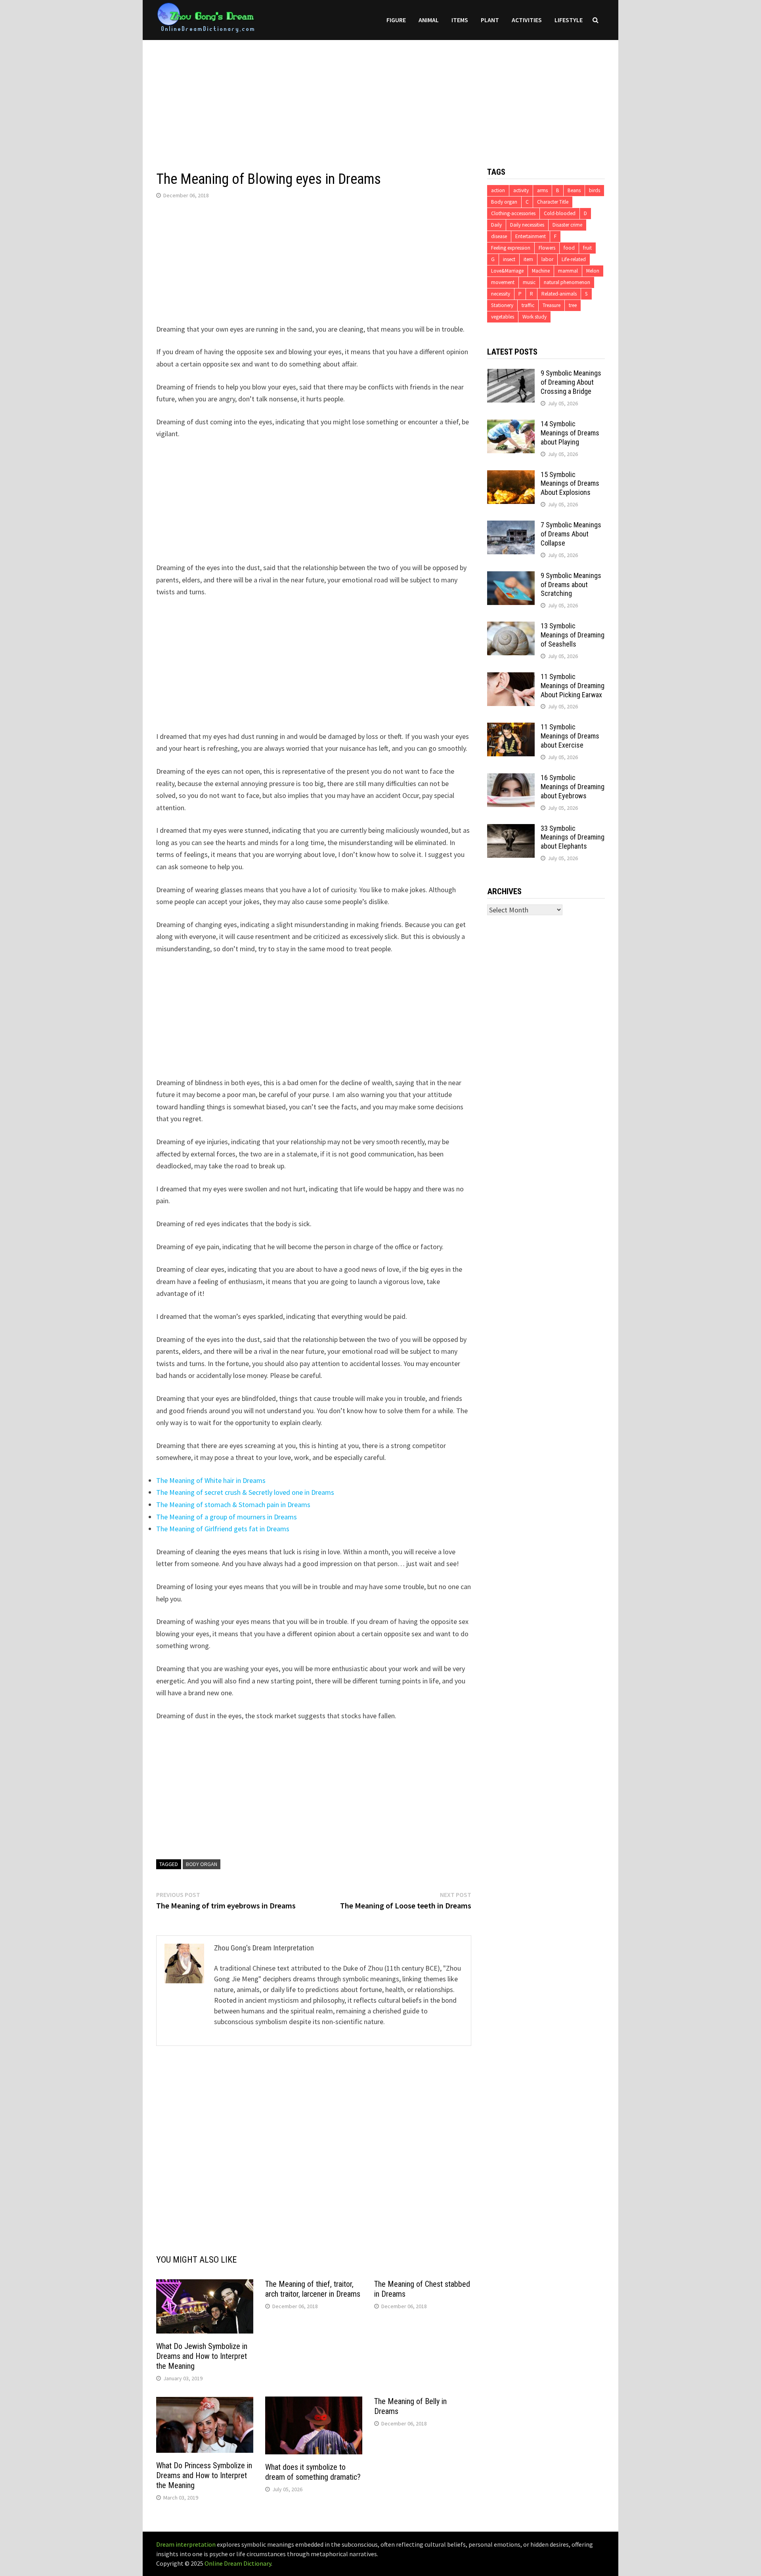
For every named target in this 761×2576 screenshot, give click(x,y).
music (529, 282)
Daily (496, 225)
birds (595, 190)
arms (542, 190)
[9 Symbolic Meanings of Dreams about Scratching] (511, 577)
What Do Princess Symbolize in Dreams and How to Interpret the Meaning (204, 2475)
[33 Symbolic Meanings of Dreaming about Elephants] (511, 829)
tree (573, 305)
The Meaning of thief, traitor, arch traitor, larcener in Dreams (313, 2289)
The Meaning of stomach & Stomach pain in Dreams (233, 1505)
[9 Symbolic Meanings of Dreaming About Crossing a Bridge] (511, 374)
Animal (429, 20)
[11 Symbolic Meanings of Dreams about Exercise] (511, 728)
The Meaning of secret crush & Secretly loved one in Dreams (245, 1492)
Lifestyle (569, 20)
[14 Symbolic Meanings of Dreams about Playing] (511, 425)
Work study (534, 317)
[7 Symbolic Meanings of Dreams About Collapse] (511, 526)
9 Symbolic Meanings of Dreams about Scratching (571, 585)
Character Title (553, 202)
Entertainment (531, 236)
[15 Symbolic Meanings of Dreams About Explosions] (511, 476)
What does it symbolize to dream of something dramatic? (313, 2472)
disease (499, 236)
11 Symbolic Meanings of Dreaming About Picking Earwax (573, 686)
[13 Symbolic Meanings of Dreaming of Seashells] (511, 627)
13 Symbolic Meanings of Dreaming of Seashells (573, 635)
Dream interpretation (186, 2544)
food (569, 248)
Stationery (502, 305)
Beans (574, 190)
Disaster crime (567, 225)
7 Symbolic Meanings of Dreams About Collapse (571, 534)
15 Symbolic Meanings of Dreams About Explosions (570, 484)
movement (503, 282)
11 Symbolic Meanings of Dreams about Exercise (570, 736)
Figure (396, 20)
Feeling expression (511, 248)
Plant (490, 20)
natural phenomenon (567, 282)
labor (547, 259)
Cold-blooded (560, 213)
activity (521, 190)
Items (460, 20)
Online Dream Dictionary (238, 2563)
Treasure (552, 305)
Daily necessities (527, 225)
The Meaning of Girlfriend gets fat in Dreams (223, 1529)
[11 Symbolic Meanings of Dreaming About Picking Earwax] (511, 678)
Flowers (547, 248)
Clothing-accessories (513, 213)
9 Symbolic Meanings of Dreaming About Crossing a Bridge (571, 382)
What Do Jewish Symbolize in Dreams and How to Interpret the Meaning (202, 2356)
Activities (527, 20)
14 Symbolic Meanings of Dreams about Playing (570, 433)
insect (509, 259)
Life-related (574, 259)
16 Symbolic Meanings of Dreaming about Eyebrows (573, 787)
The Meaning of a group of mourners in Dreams (227, 1517)
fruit (587, 248)
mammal (568, 271)
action (498, 190)
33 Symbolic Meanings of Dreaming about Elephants (573, 837)
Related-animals (559, 294)
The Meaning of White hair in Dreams (211, 1480)
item (528, 259)
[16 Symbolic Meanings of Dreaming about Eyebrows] (511, 779)
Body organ (202, 1864)
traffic (528, 305)
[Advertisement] (380, 95)
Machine (541, 271)
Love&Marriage (507, 271)
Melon (593, 271)
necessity (501, 294)
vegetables (503, 317)
